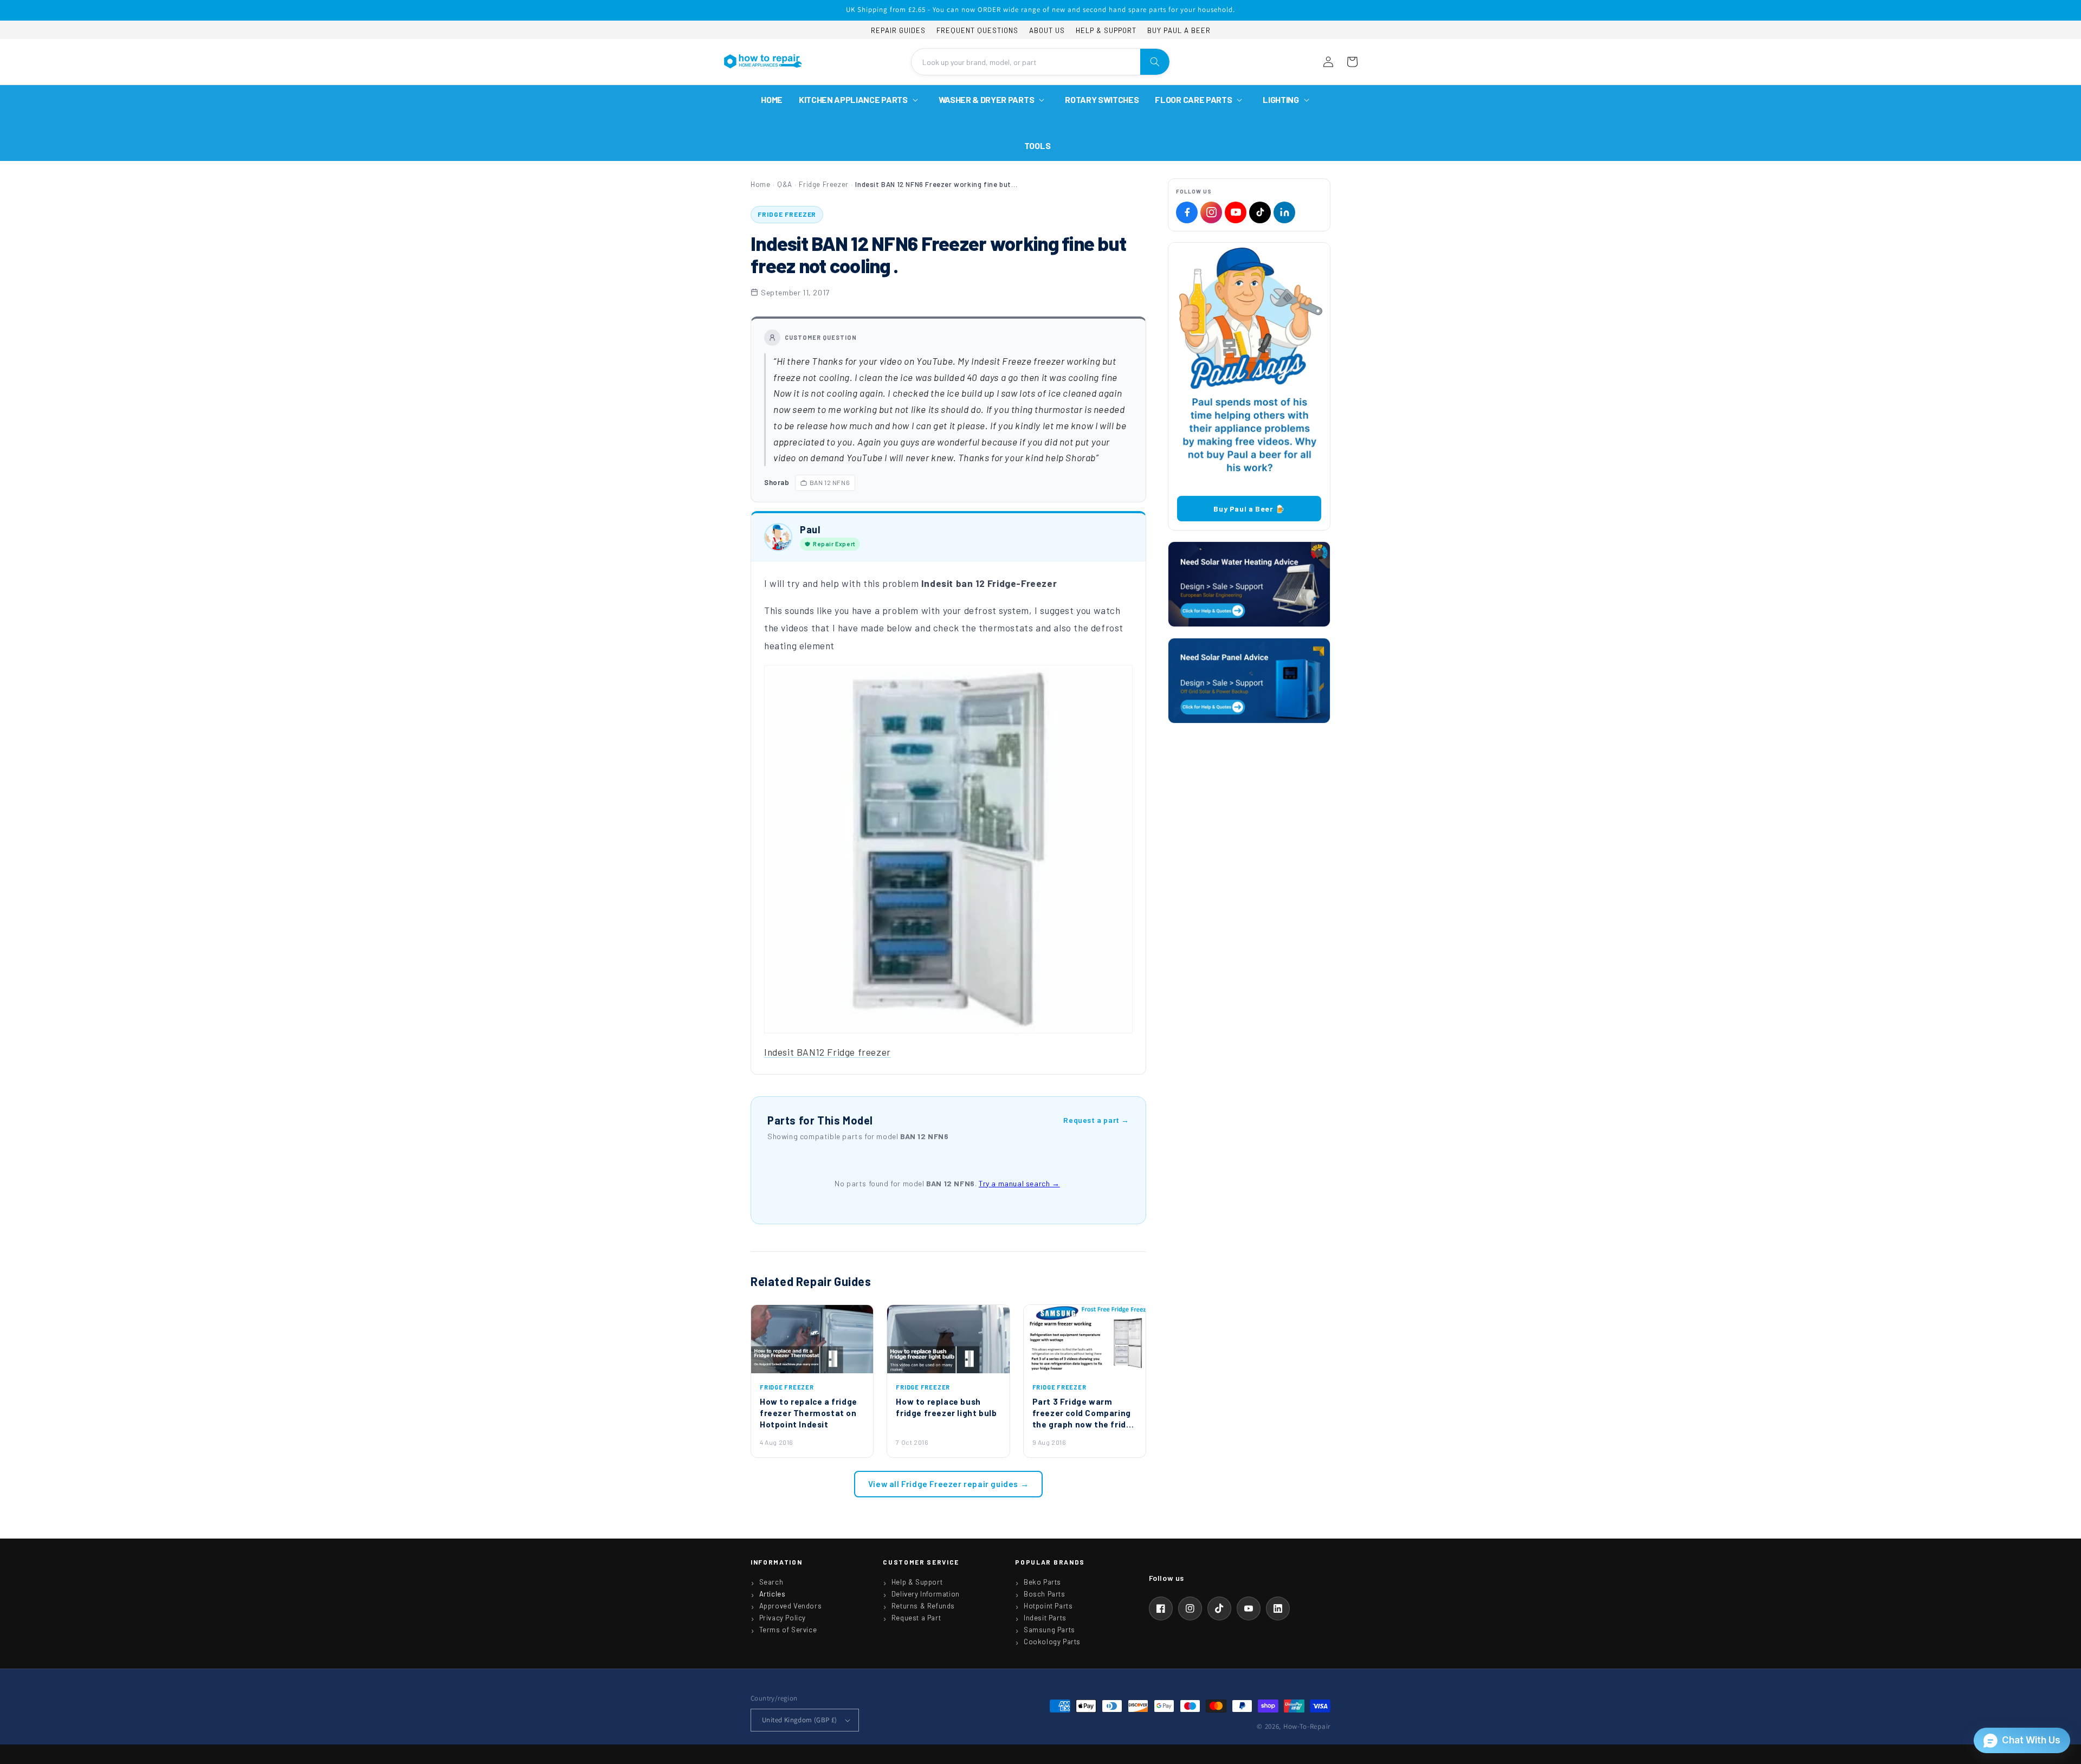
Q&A (785, 184)
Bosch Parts (1045, 1594)
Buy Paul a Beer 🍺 (1249, 509)
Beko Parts (1042, 1582)
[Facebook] (1187, 212)
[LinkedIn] (1284, 212)
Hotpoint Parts (1048, 1606)
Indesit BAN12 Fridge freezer (828, 1052)
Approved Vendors (791, 1606)
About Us (1047, 30)
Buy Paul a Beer (1179, 30)
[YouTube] (1236, 212)
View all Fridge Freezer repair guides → (948, 1484)
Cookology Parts (1052, 1642)
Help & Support (1106, 30)
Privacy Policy (783, 1618)
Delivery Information (926, 1594)
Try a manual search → (1019, 1183)
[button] (861, 100)
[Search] (1155, 62)
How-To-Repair (1307, 1726)
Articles (773, 1594)
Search (771, 1582)
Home (760, 184)
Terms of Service (788, 1630)
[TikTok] (1260, 212)
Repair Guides (898, 30)
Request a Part (916, 1618)
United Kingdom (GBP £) (800, 1720)
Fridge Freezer (823, 184)
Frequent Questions (977, 30)
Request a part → (1096, 1120)
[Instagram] (1211, 212)
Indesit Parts (1045, 1618)
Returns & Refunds (923, 1606)
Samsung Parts (1049, 1630)
